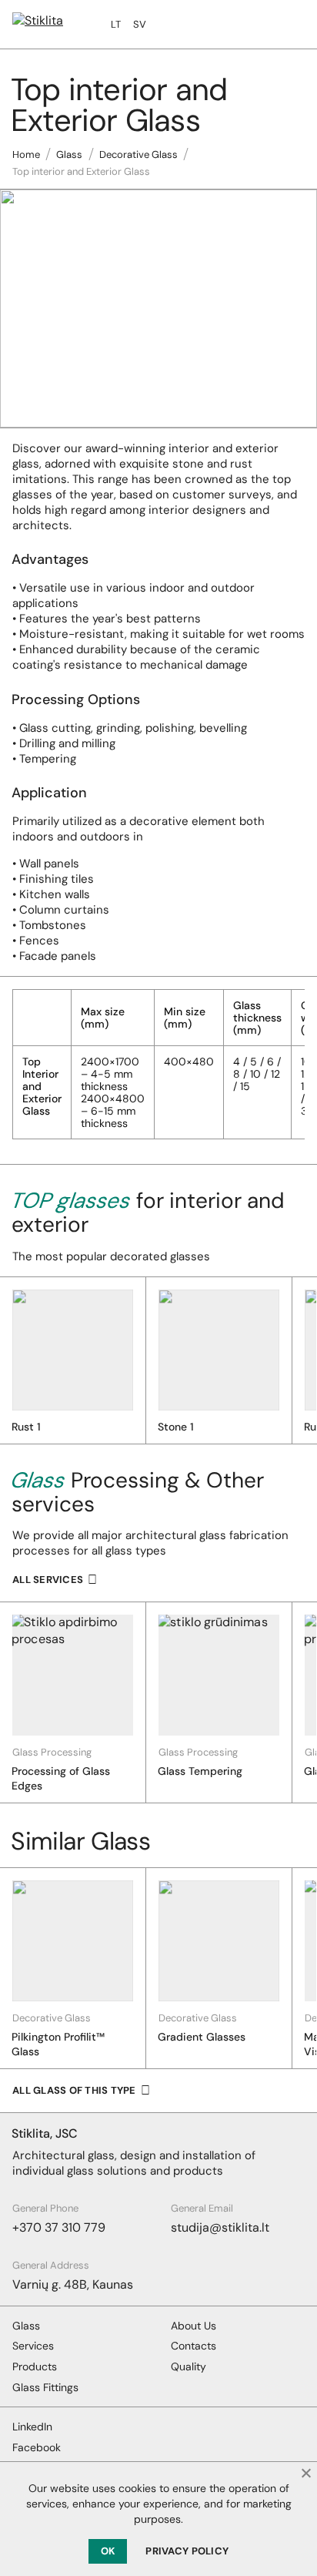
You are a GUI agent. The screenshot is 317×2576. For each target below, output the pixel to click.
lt (116, 24)
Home (26, 154)
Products (35, 2366)
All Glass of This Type (74, 2090)
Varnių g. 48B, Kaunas (73, 2284)
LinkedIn (32, 2427)
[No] (305, 2473)
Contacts (194, 2346)
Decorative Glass (138, 154)
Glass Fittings (45, 2387)
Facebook (37, 2447)
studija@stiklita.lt (220, 2227)
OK (108, 2551)
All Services (48, 1580)
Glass (69, 154)
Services (33, 2346)
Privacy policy (187, 2551)
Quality (189, 2366)
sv (140, 24)
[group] (73, 1702)
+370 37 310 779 (59, 2227)
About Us (194, 2326)
